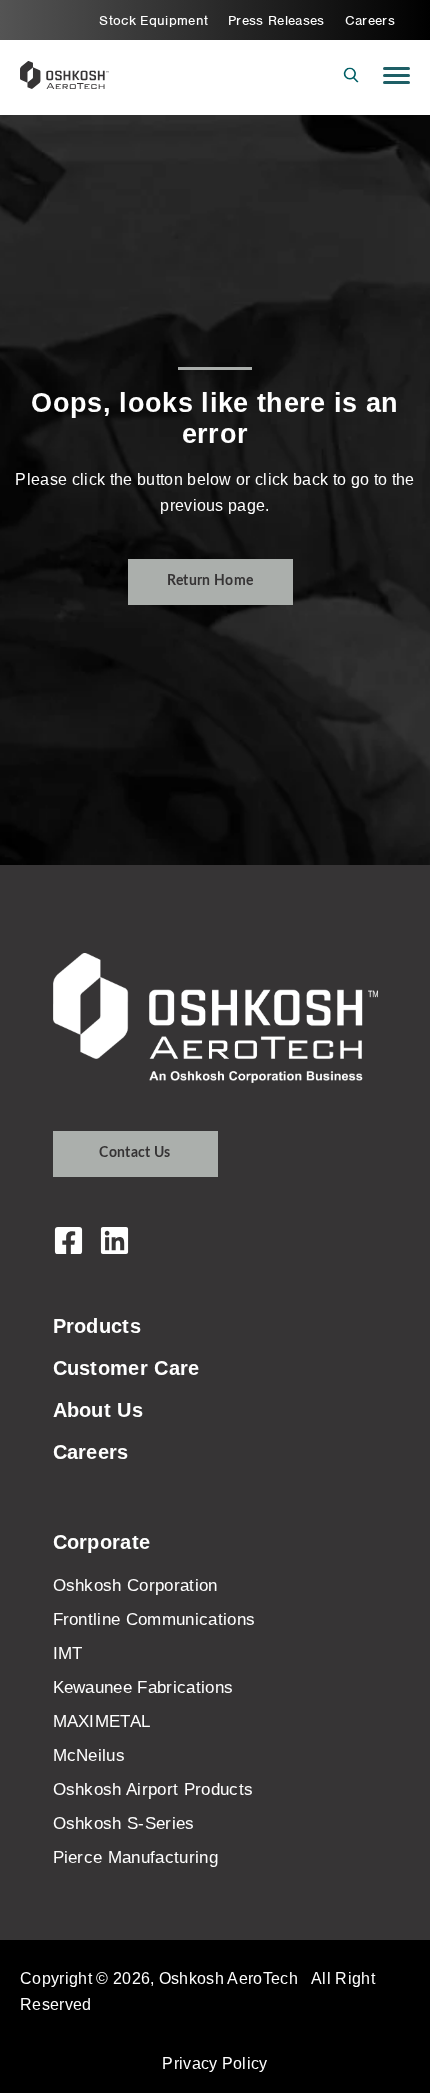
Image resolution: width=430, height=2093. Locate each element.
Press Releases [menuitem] (276, 20)
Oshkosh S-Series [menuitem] (124, 1823)
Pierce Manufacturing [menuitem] (136, 1857)
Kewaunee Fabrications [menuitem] (143, 1687)
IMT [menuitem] (68, 1653)
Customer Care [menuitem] (126, 1368)
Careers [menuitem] (370, 20)
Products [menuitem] (97, 1326)
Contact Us (134, 1153)
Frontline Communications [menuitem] (154, 1619)
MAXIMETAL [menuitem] (102, 1721)
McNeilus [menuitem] (89, 1755)
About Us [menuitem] (98, 1410)
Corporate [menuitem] (102, 1542)
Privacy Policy (215, 2063)
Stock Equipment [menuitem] (153, 20)
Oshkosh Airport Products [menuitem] (153, 1789)
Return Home (210, 581)
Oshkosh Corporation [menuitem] (135, 1585)
